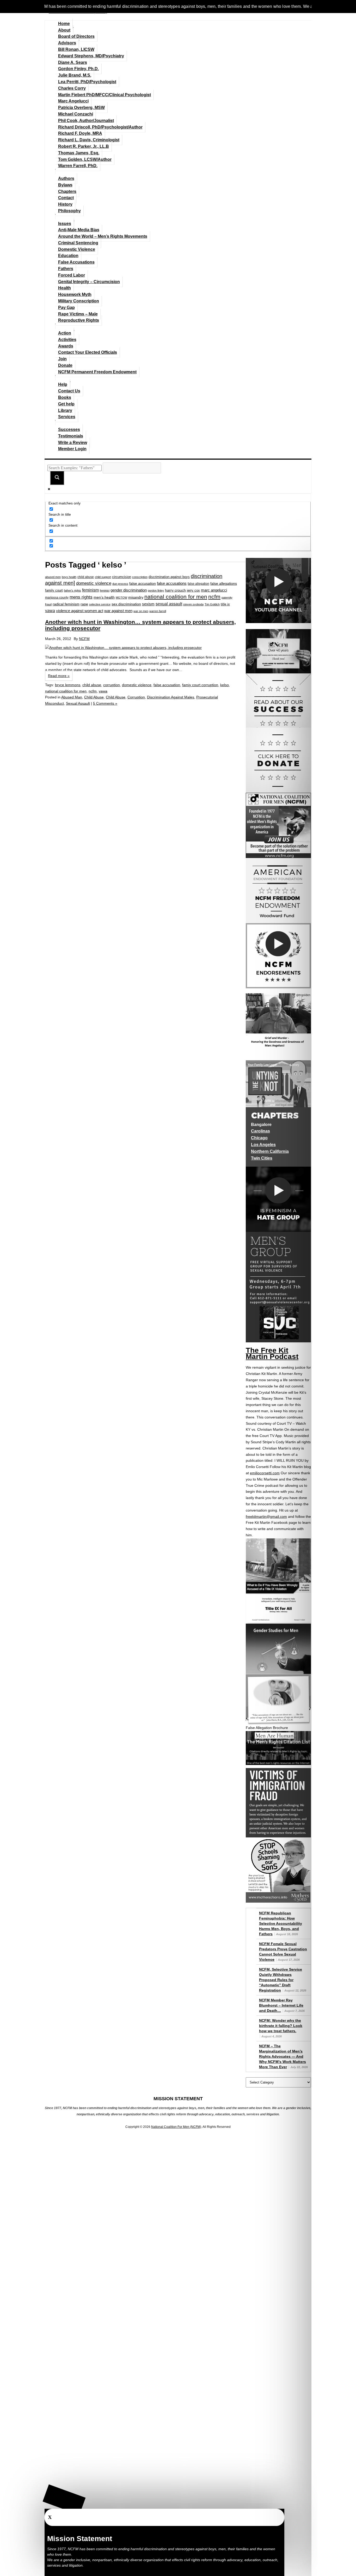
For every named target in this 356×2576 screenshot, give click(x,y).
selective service (100, 604)
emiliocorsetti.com (265, 1473)
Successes (69, 430)
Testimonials (71, 436)
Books (65, 397)
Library (65, 410)
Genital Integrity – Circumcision (89, 282)
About (64, 30)
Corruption (136, 697)
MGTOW (121, 598)
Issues (65, 224)
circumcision (122, 577)
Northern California (270, 1151)
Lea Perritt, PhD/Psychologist (87, 82)
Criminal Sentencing (78, 243)
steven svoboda (193, 604)
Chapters (67, 191)
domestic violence (94, 583)
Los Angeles (263, 1145)
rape (84, 604)
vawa (50, 611)
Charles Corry (72, 88)
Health (65, 288)
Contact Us (69, 391)
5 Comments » (105, 703)
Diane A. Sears (73, 62)
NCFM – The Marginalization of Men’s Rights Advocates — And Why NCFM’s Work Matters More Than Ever (283, 2056)
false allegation (198, 584)
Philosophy (69, 211)
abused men (53, 577)
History (65, 204)
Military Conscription (79, 301)
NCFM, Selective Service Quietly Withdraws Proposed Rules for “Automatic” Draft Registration (281, 1980)
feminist (105, 590)
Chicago (259, 1138)
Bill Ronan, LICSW (76, 49)
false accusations (172, 583)
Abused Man (72, 697)
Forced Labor (72, 275)
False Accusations (76, 262)
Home (64, 24)
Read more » (59, 676)
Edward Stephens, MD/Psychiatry (91, 56)
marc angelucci (214, 590)
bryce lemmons (68, 685)
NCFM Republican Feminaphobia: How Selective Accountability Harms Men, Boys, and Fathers (281, 1923)
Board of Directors (76, 36)
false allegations (224, 583)
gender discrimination (129, 590)
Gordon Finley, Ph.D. (78, 69)
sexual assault (169, 604)
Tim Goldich (212, 604)
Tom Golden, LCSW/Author (85, 159)
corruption (112, 685)
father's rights (72, 590)
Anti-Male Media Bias (79, 230)
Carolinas (260, 1131)
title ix (225, 604)
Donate (65, 365)
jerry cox (193, 590)
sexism (148, 604)
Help (63, 384)
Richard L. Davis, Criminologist (89, 140)
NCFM (84, 639)
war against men (118, 611)
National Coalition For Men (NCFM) (176, 2127)
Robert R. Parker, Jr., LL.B (84, 146)
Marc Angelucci (73, 101)
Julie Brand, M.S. (75, 75)
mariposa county (57, 597)
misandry (136, 597)
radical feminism (66, 604)
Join (62, 359)
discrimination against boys (169, 577)
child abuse (86, 577)
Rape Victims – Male (78, 314)
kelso (225, 685)
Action (65, 333)
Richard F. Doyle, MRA (80, 133)
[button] (64, 2499)
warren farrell (158, 611)
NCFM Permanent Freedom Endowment (97, 372)
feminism (90, 590)
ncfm (214, 597)
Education (68, 256)
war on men (141, 611)
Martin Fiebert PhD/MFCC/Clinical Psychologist (105, 95)
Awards (66, 346)
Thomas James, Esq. (79, 153)
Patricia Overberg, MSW (81, 108)
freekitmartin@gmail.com (266, 1517)
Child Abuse (94, 697)
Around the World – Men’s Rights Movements (103, 236)
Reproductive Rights (79, 320)
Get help (66, 404)
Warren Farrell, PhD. (78, 166)
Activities (67, 340)
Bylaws (65, 185)
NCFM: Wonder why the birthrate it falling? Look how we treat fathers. (281, 2026)
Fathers (66, 269)
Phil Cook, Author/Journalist (86, 121)
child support (103, 577)
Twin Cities (262, 1158)
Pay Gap (66, 307)
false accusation (143, 583)
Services (67, 417)
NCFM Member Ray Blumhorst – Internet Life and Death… (281, 2005)
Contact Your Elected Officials (88, 352)
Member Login (72, 449)
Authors (66, 178)
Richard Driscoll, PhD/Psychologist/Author (100, 127)
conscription (140, 577)
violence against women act (80, 611)
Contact (66, 198)
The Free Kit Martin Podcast (272, 1353)
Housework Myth (75, 294)
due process (120, 584)
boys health (69, 577)
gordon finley (156, 590)
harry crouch (175, 590)
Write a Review (73, 443)
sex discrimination (126, 604)
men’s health (104, 597)
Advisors (67, 43)
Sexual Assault (78, 703)
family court (54, 590)
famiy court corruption (200, 685)
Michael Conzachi (76, 114)
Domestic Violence (77, 249)
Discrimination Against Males (171, 697)
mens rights (81, 597)
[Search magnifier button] (57, 478)
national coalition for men (176, 597)
